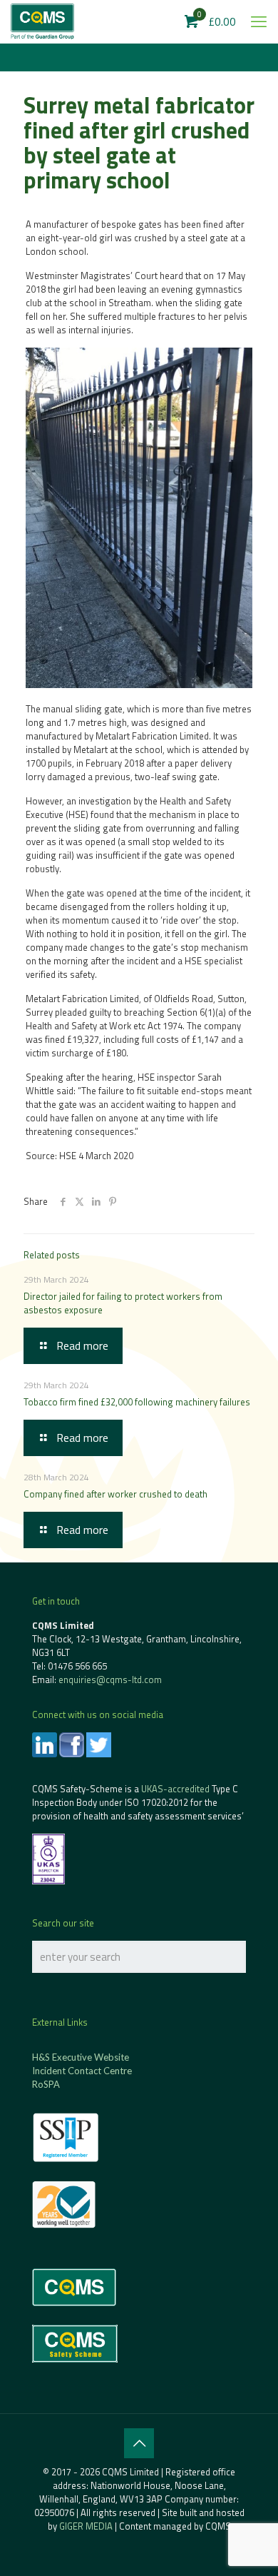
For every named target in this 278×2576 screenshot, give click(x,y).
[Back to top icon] (139, 2443)
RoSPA (46, 2084)
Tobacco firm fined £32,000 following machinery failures (137, 1402)
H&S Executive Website (81, 2057)
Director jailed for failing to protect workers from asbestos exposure (123, 1303)
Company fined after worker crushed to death (115, 1494)
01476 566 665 (77, 1666)
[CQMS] (42, 21)
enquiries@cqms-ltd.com (110, 1680)
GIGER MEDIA (86, 2526)
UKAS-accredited (175, 1789)
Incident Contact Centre (82, 2071)
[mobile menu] (259, 21)
